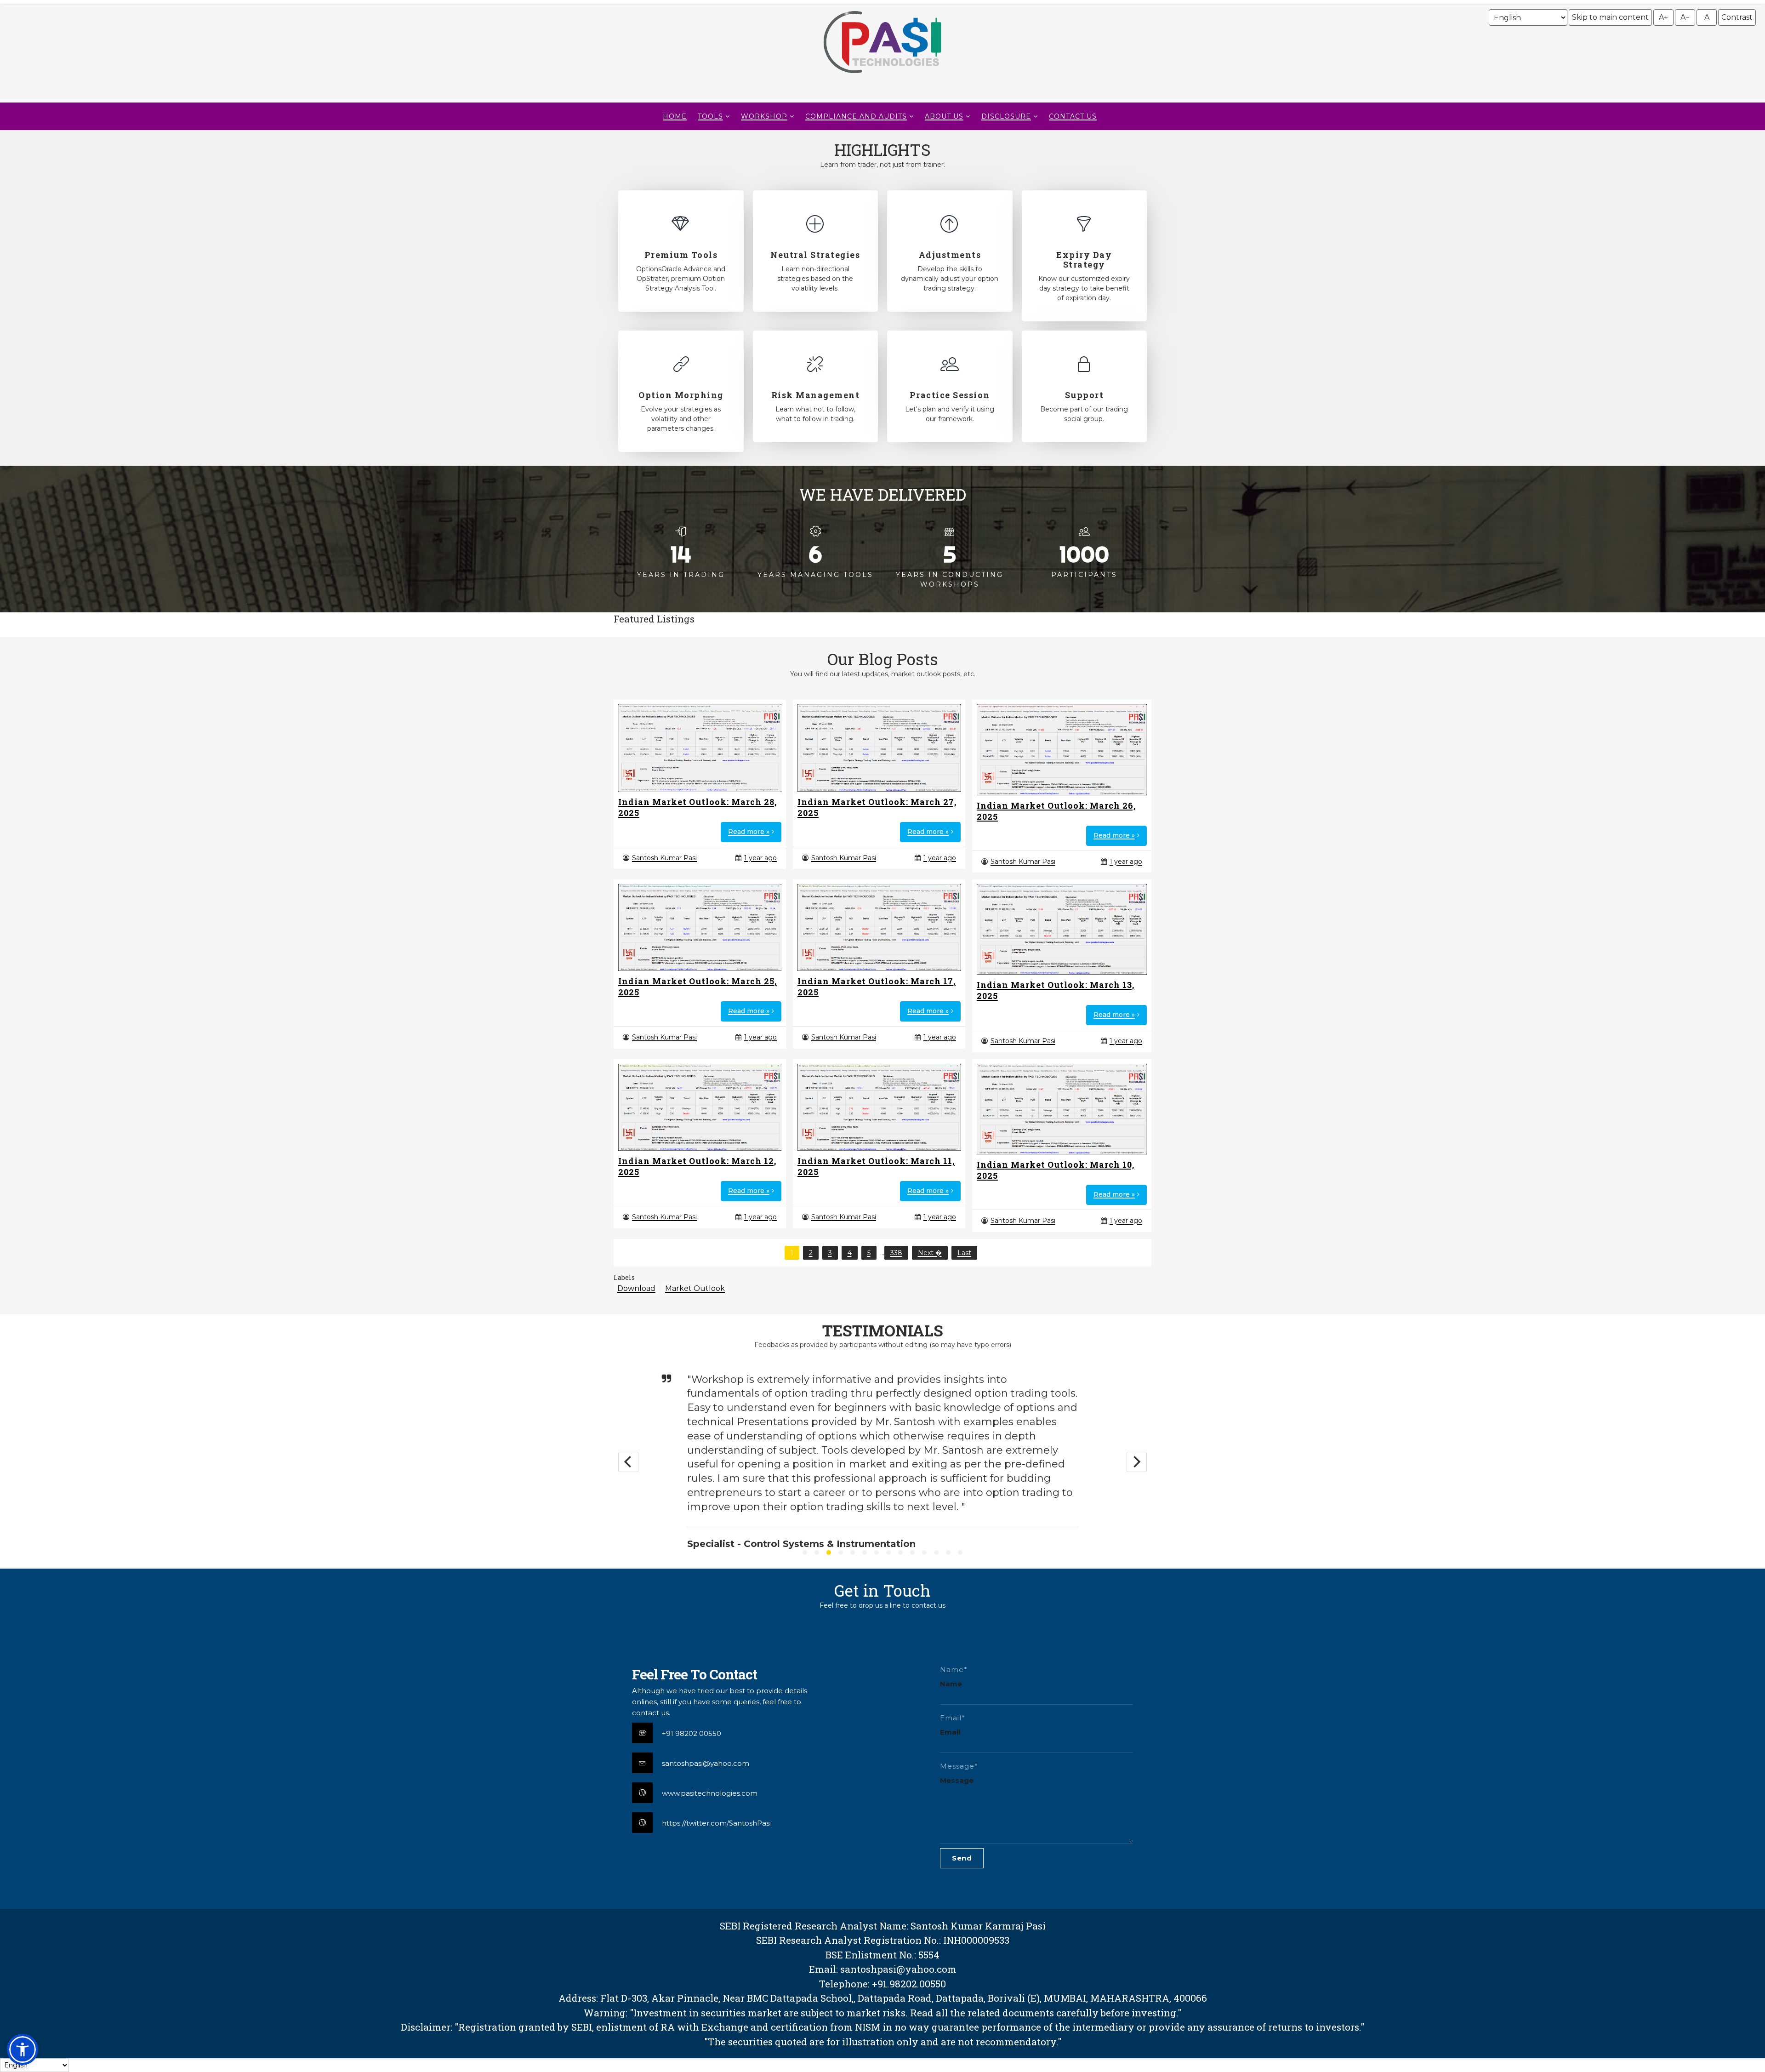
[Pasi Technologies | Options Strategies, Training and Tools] (882, 77)
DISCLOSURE (1006, 116)
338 (896, 1253)
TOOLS (710, 116)
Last (964, 1253)
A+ (1663, 17)
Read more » (749, 832)
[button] (23, 2049)
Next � (930, 1253)
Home (675, 116)
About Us (944, 116)
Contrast (1737, 17)
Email (950, 1732)
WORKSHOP (764, 116)
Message (957, 1780)
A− (1685, 17)
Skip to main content (1610, 17)
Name (951, 1684)
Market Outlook (695, 1288)
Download (636, 1288)
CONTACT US (1073, 116)
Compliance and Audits (856, 116)
